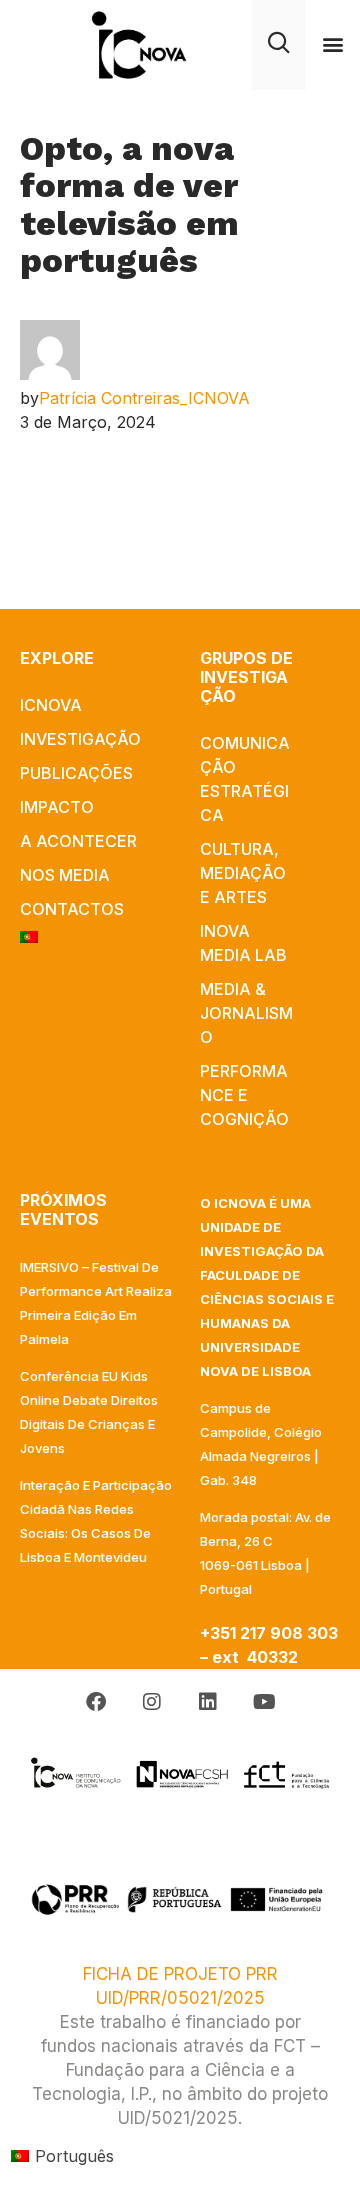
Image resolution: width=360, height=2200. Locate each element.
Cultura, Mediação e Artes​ (243, 873)
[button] (333, 44)
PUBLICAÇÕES (76, 773)
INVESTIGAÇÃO (80, 739)
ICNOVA (51, 705)
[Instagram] (152, 1702)
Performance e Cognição (244, 1095)
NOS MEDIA (65, 875)
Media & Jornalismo (246, 1013)
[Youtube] (264, 1702)
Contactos (72, 909)
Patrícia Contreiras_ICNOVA (144, 398)
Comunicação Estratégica (245, 779)
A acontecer (78, 841)
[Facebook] (96, 1702)
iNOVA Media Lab (243, 943)
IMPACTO (57, 807)
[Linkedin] (208, 1702)
